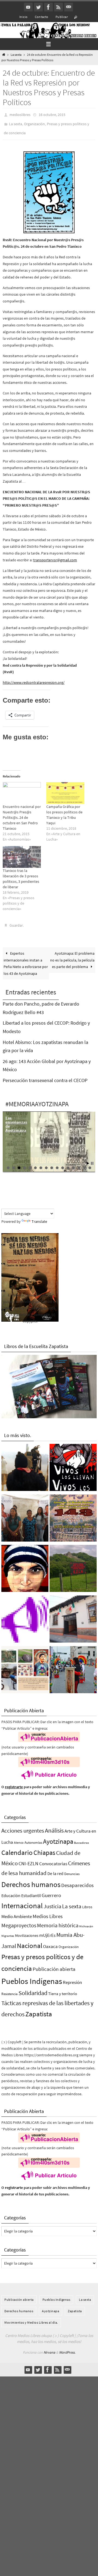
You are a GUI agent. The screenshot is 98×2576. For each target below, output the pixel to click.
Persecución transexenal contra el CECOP (45, 1075)
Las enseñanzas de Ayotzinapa (16, 1119)
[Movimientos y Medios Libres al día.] (25, 1463)
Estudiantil (31, 1890)
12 (68, 1163)
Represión (72, 1977)
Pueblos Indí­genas (32, 1976)
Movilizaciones (27, 1931)
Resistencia (10, 1989)
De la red (55, 1869)
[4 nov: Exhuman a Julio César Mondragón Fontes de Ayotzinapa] (25, 1565)
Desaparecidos (77, 1880)
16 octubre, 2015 (52, 114)
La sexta (16, 55)
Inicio (23, 17)
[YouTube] (28, 7)
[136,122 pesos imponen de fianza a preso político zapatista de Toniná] (73, 1565)
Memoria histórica (58, 1920)
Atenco (19, 1838)
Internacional (22, 1901)
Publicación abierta (54, 1964)
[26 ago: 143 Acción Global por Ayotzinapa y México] (73, 1514)
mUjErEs (47, 1930)
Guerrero (51, 1890)
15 (84, 1163)
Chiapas (44, 1848)
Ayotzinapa (58, 1837)
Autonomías (33, 1838)
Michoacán (86, 1921)
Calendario (17, 1848)
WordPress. (67, 2347)
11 (63, 1163)
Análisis (54, 1825)
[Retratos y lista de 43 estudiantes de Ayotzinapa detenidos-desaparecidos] (73, 1463)
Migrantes (8, 1931)
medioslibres (20, 114)
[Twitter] (38, 7)
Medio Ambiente (17, 1912)
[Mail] (69, 7)
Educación (11, 1890)
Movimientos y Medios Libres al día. (31, 2318)
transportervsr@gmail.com (55, 556)
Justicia (52, 1901)
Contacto (42, 17)
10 (57, 1163)
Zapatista (39, 2009)
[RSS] (59, 7)
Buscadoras (82, 1838)
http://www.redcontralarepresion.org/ (34, 679)
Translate (39, 1217)
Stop (92, 1158)
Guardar (16, 921)
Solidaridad (33, 1988)
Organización (34, 122)
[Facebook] (48, 7)
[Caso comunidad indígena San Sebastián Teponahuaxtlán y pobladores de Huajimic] (25, 1615)
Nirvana (49, 2347)
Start (88, 1158)
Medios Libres (48, 1911)
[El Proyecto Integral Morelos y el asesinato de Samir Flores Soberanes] (25, 1666)
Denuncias (72, 1869)
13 (73, 1163)
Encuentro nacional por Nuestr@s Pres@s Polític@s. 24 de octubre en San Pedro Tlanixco (22, 814)
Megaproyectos (19, 1920)
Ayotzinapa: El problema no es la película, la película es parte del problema (72, 955)
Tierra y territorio (63, 1988)
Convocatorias (53, 1859)
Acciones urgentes (23, 1826)
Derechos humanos (31, 1879)
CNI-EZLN (28, 1859)
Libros (87, 1902)
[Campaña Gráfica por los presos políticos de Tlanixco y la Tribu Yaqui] (65, 789)
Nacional (30, 1941)
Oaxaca (50, 1941)
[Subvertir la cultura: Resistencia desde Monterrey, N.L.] (73, 1666)
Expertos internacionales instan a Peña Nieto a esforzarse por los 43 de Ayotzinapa (26, 958)
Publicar (62, 17)
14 (79, 1163)
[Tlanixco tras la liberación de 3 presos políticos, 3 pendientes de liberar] (22, 853)
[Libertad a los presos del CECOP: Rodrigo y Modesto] (25, 1514)
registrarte (14, 1782)
